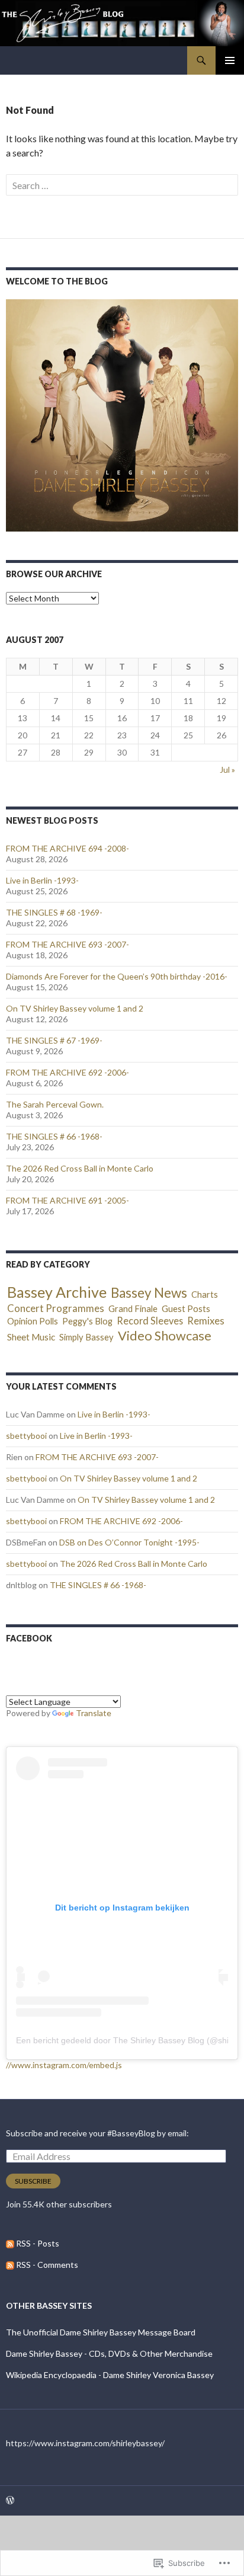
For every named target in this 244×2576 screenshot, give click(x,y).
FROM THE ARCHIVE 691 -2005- (68, 1200)
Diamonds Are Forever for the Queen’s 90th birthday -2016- (117, 976)
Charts (205, 1294)
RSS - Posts (38, 2243)
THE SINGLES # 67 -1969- (54, 1040)
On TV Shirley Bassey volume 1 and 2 (75, 1008)
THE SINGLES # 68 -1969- (54, 912)
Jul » (227, 769)
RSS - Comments (47, 2265)
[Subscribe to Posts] (10, 2243)
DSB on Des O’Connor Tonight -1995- (129, 1542)
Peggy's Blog (87, 1321)
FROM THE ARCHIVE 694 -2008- (68, 848)
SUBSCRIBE (33, 2181)
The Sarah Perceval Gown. (55, 1104)
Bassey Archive (57, 1292)
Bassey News (149, 1293)
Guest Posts (186, 1308)
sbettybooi (26, 1436)
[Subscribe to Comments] (10, 2265)
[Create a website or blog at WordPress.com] (10, 2501)
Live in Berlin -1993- (42, 880)
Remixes (206, 1321)
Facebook (29, 1638)
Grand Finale (133, 1308)
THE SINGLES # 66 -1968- (54, 1136)
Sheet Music (31, 1337)
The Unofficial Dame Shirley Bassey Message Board (101, 2332)
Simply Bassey (86, 1337)
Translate (94, 1713)
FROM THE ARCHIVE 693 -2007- (68, 944)
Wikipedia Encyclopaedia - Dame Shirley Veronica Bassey (110, 2375)
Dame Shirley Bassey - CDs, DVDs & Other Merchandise (109, 2353)
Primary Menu (230, 60)
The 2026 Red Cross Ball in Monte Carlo (80, 1168)
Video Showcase (165, 1336)
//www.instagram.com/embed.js (64, 2065)
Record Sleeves (150, 1321)
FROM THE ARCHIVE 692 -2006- (68, 1072)
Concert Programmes (56, 1308)
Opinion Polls (33, 1321)
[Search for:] (122, 185)
